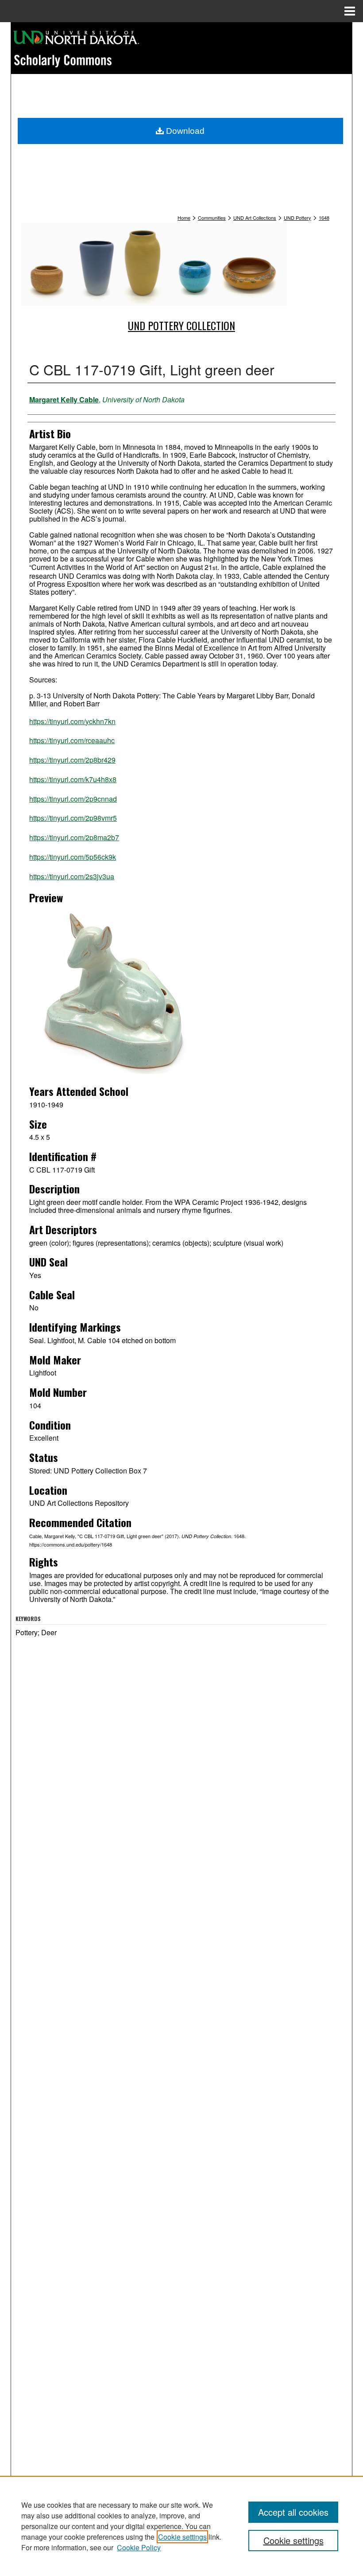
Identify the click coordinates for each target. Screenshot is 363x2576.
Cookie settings (182, 2537)
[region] (181, 2526)
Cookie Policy (139, 2547)
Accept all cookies (293, 2512)
